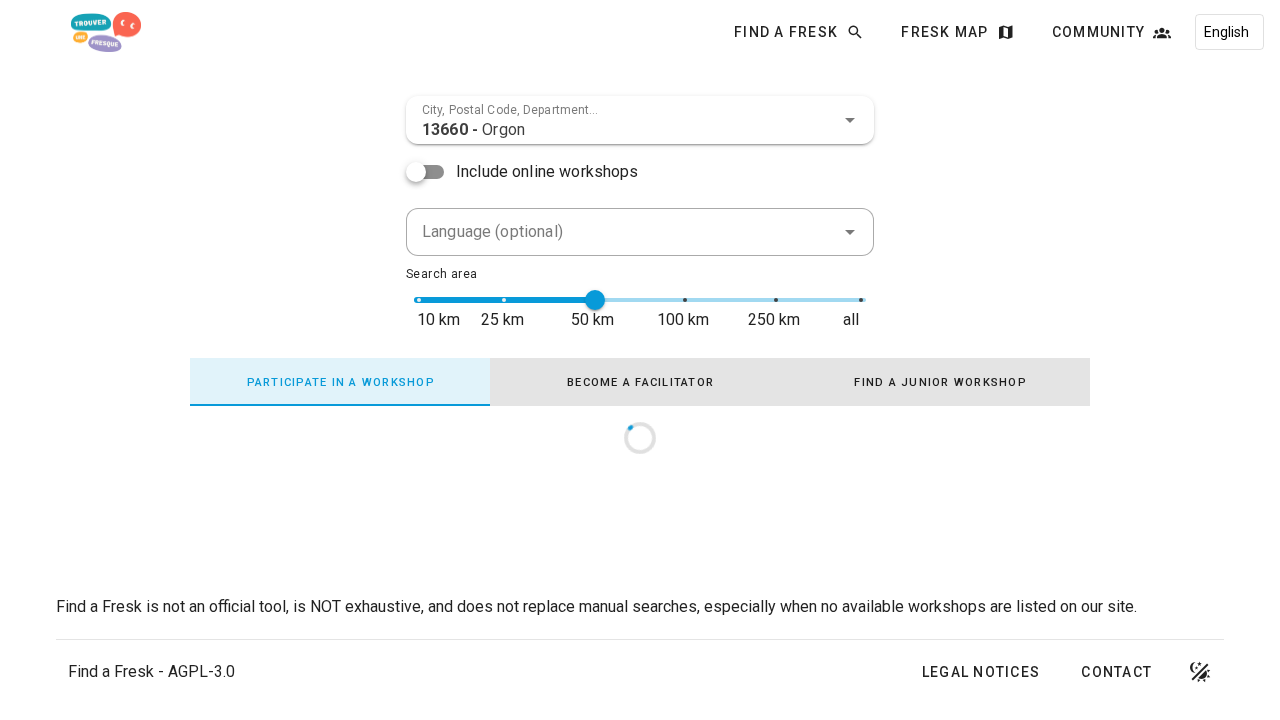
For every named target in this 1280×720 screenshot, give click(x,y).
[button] (850, 120)
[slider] (595, 300)
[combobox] (640, 120)
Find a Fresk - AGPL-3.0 (151, 671)
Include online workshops (547, 171)
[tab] (340, 382)
